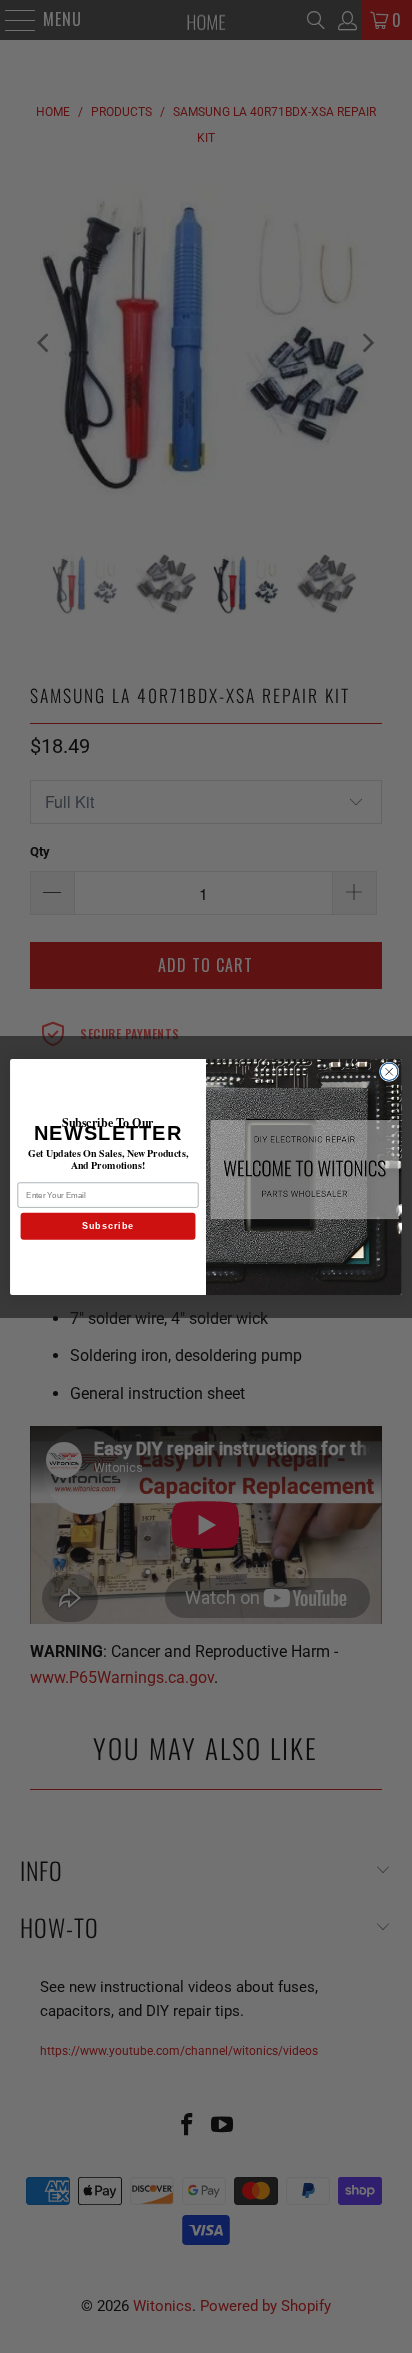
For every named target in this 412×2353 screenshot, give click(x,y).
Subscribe (108, 1226)
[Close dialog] (389, 1071)
